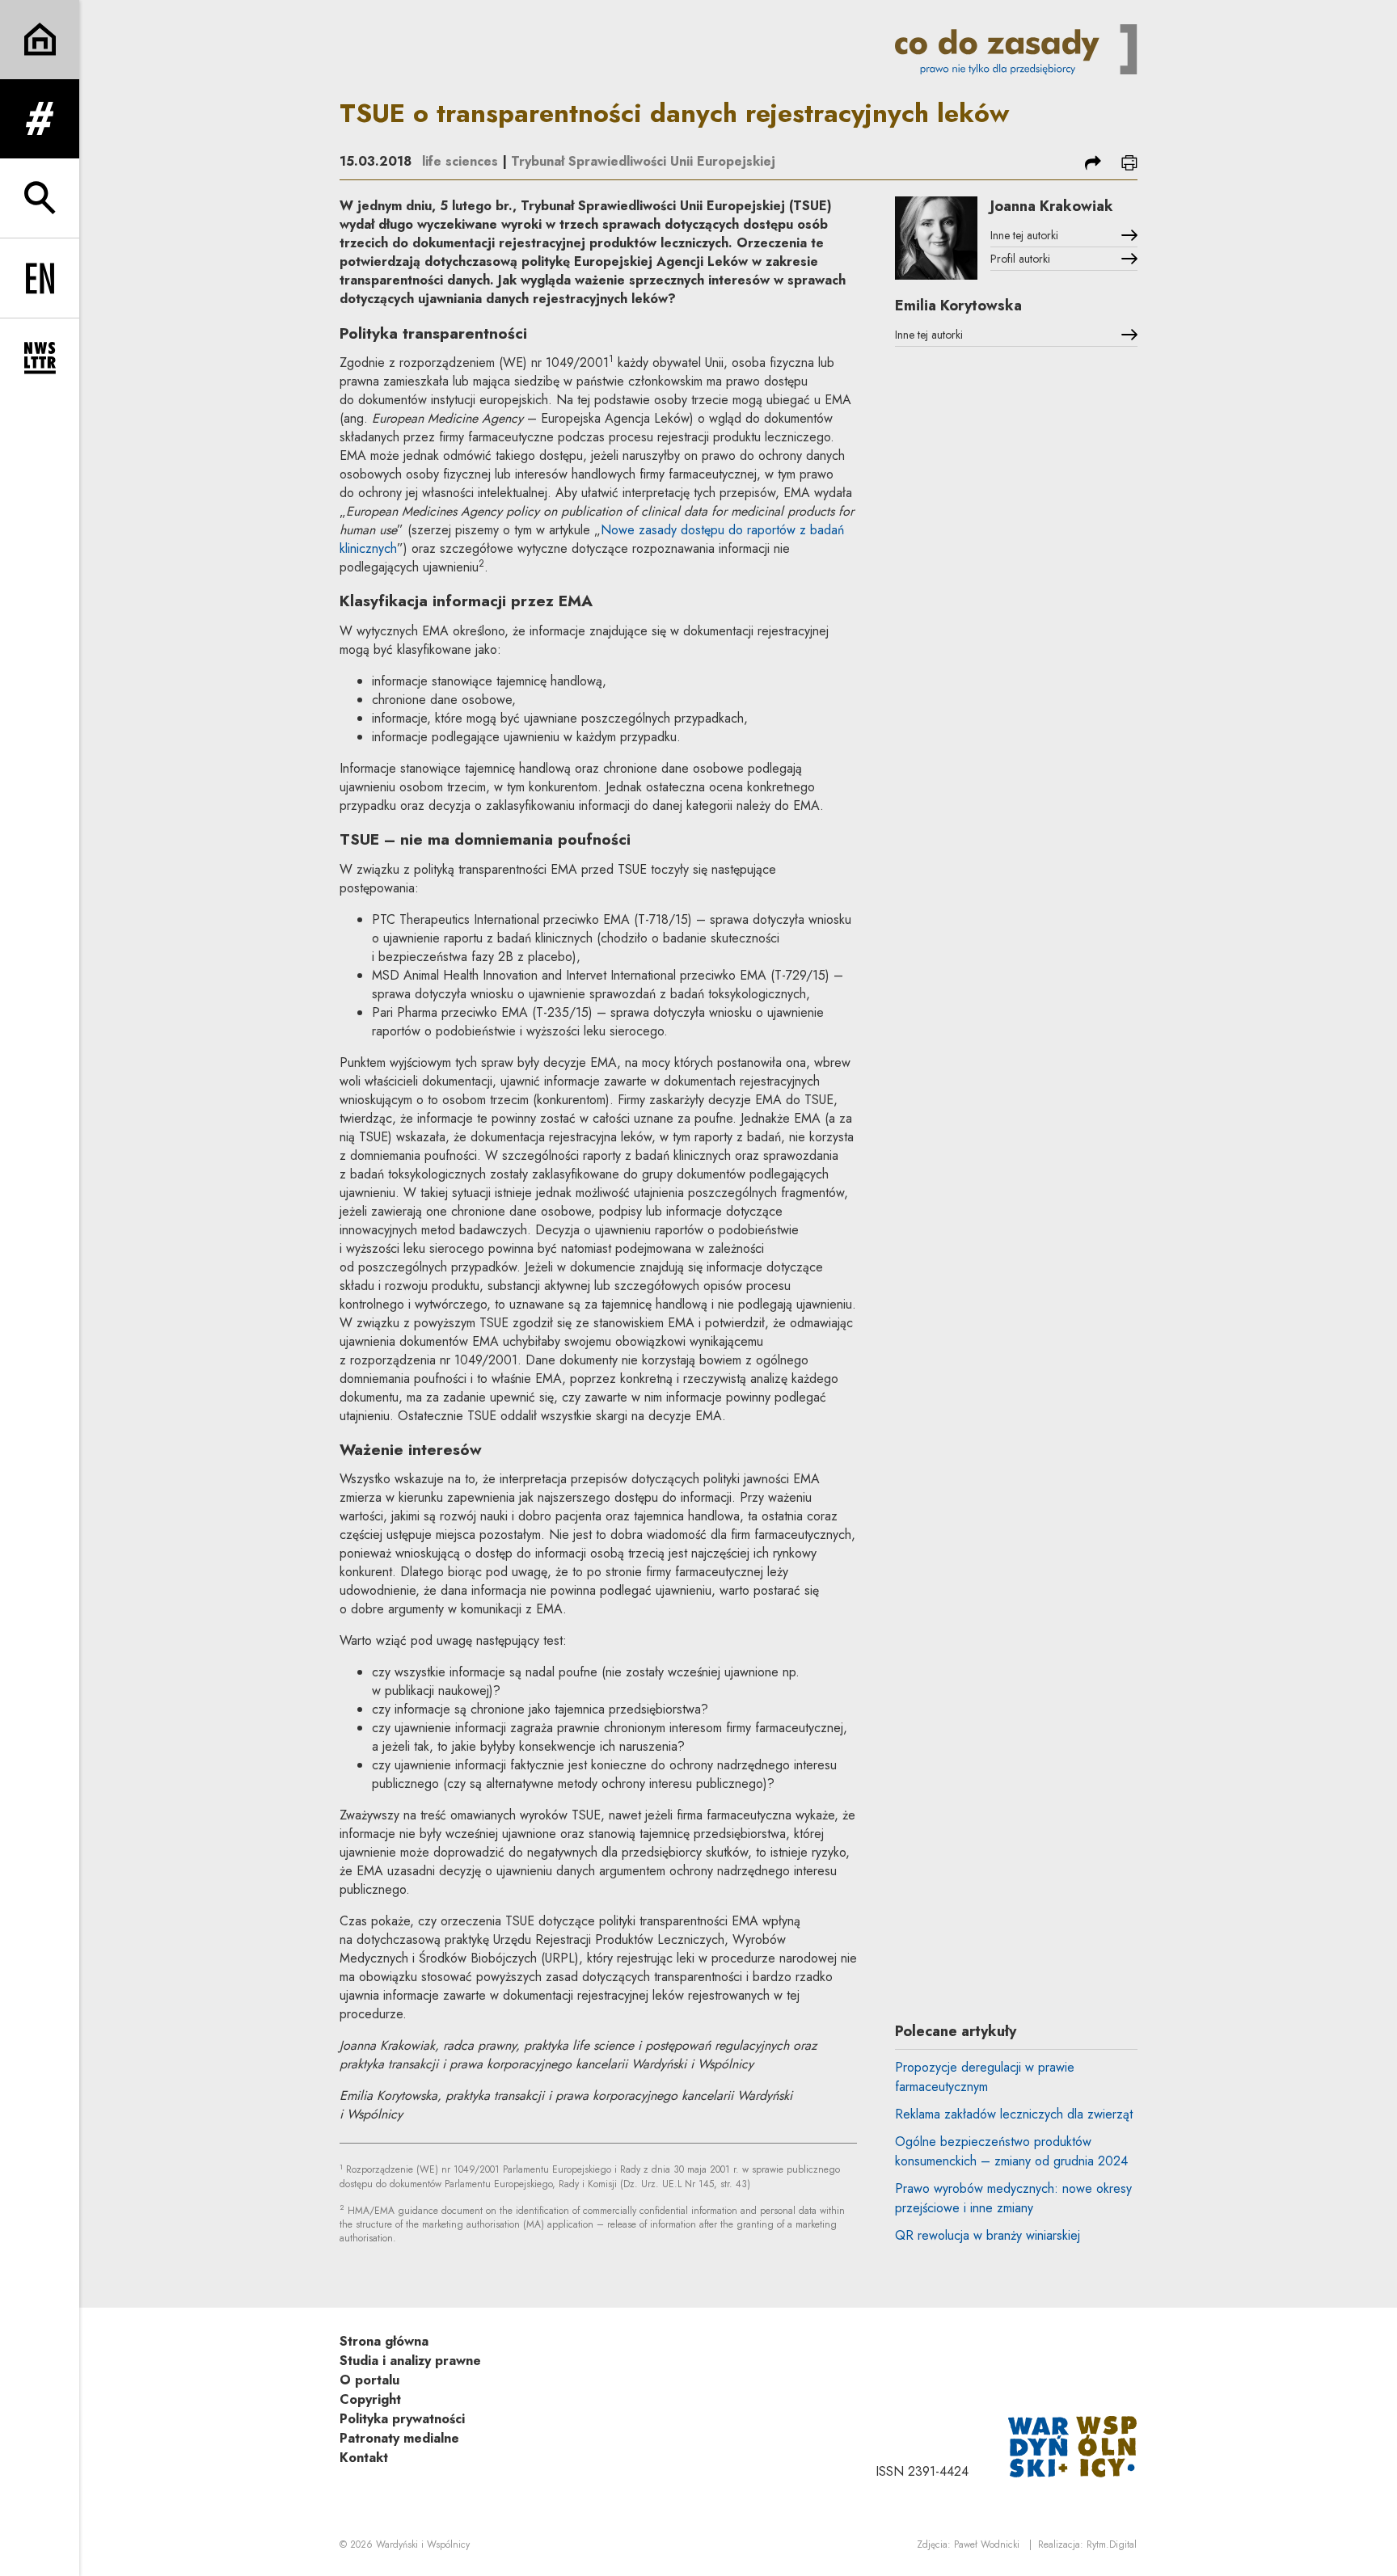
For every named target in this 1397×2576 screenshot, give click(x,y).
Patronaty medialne (399, 2438)
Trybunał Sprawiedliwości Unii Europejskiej (643, 161)
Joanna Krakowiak (1052, 206)
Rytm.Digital (1112, 2544)
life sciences (460, 161)
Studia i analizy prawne (410, 2361)
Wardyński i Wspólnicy (423, 2544)
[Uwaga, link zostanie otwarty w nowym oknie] (1073, 2445)
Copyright (370, 2399)
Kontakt (364, 2458)
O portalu (369, 2380)
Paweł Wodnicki (987, 2544)
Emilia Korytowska (958, 306)
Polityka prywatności (402, 2419)
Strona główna (384, 2341)
